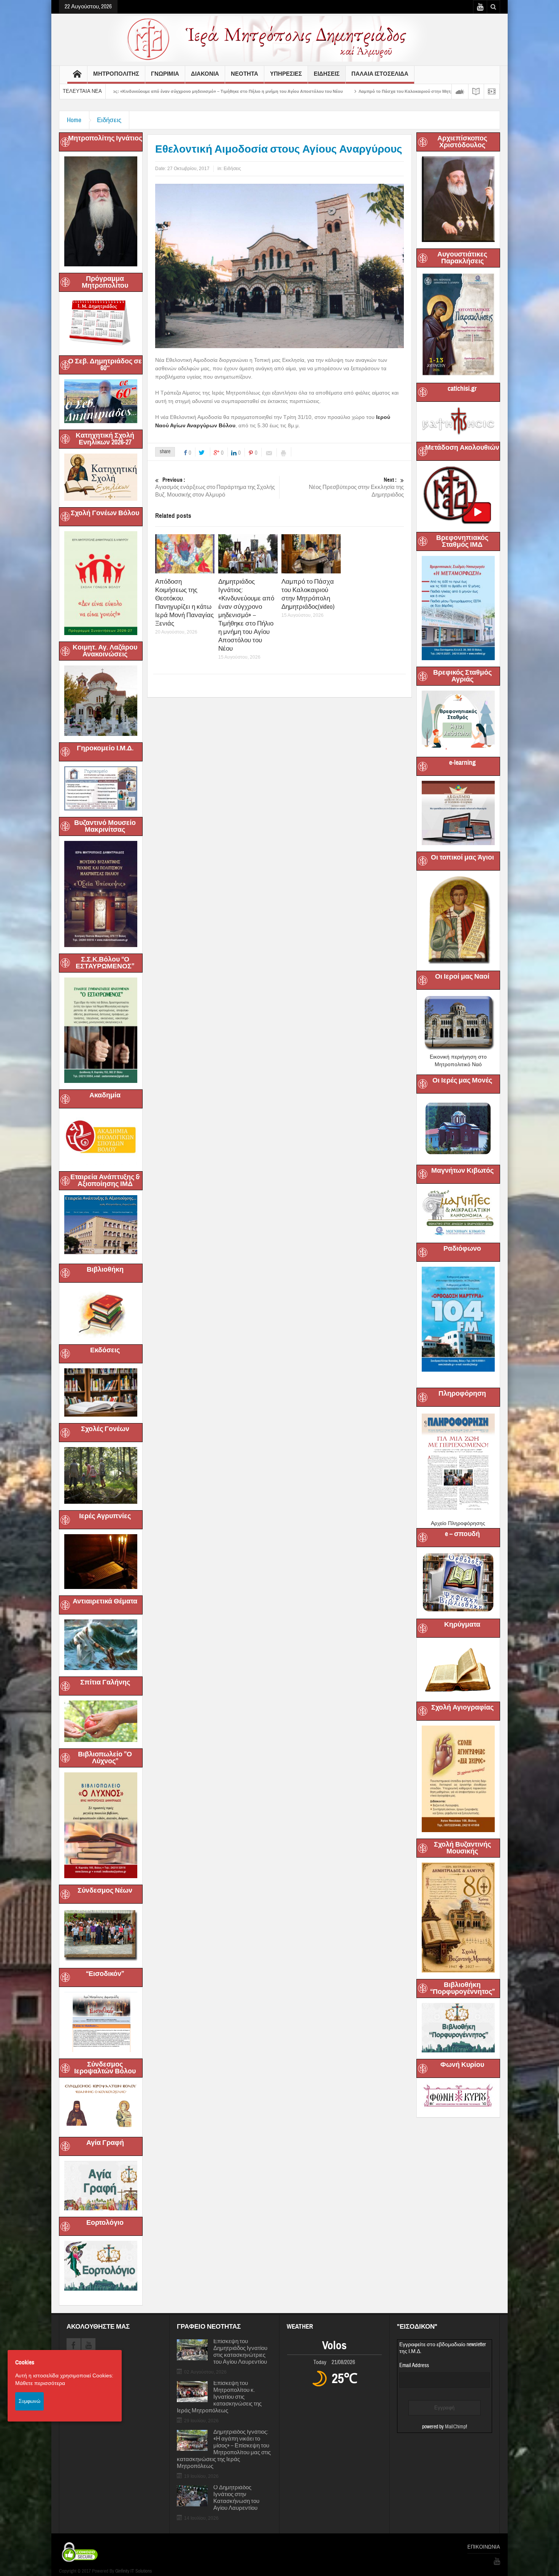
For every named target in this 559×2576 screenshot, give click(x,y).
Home (74, 120)
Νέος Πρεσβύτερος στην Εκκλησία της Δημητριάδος (356, 487)
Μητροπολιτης (116, 74)
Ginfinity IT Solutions (133, 2571)
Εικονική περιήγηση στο (458, 1057)
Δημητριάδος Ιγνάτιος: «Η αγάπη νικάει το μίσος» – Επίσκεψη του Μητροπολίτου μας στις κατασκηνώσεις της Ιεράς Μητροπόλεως (224, 2449)
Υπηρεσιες (286, 74)
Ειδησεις (327, 74)
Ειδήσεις (109, 120)
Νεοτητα (245, 74)
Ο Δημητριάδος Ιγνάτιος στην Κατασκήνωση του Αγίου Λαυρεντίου (236, 2498)
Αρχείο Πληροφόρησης (458, 1523)
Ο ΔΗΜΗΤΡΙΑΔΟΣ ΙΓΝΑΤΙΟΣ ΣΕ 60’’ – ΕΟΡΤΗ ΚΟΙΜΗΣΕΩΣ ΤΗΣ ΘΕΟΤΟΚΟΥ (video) (437, 91)
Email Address (414, 2365)
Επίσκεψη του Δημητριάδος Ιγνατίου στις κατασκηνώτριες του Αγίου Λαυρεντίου (240, 2352)
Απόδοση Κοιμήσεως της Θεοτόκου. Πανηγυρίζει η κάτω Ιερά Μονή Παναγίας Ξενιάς (184, 603)
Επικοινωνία (484, 2547)
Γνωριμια (165, 74)
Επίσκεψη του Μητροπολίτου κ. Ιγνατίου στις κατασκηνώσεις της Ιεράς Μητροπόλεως (219, 2397)
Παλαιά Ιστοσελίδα (380, 74)
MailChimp (455, 2427)
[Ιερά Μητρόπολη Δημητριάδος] (279, 38)
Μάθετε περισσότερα (40, 2383)
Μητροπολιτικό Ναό (458, 1064)
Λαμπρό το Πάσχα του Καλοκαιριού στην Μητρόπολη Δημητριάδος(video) (263, 91)
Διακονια (205, 74)
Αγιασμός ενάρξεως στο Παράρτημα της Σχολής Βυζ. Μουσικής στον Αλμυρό (215, 487)
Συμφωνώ (29, 2401)
